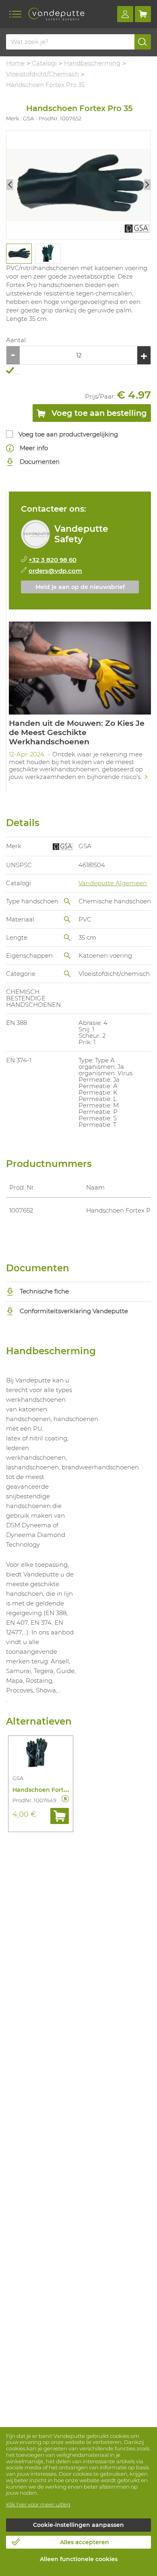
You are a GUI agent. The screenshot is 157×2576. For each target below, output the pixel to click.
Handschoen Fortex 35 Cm (51, 1790)
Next (147, 185)
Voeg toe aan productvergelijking (68, 434)
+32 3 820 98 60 (53, 560)
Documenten (39, 462)
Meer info (33, 448)
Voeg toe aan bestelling (98, 413)
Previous (10, 185)
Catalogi (44, 63)
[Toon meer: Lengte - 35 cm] (67, 938)
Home (15, 63)
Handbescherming (92, 63)
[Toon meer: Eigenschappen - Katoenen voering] (67, 956)
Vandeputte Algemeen (113, 883)
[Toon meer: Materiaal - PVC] (67, 919)
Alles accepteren (85, 2542)
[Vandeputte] (56, 14)
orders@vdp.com (55, 571)
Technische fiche (43, 1291)
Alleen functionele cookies (79, 2559)
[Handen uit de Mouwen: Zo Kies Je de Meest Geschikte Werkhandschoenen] (80, 704)
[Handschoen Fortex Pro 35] (78, 185)
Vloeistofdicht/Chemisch (42, 74)
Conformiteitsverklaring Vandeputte (73, 1311)
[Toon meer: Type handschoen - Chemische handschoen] (67, 901)
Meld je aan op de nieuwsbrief (80, 587)
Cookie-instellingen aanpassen (78, 2525)
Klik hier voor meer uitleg (38, 2504)
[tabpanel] (19, 254)
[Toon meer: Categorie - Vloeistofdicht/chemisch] (67, 974)
